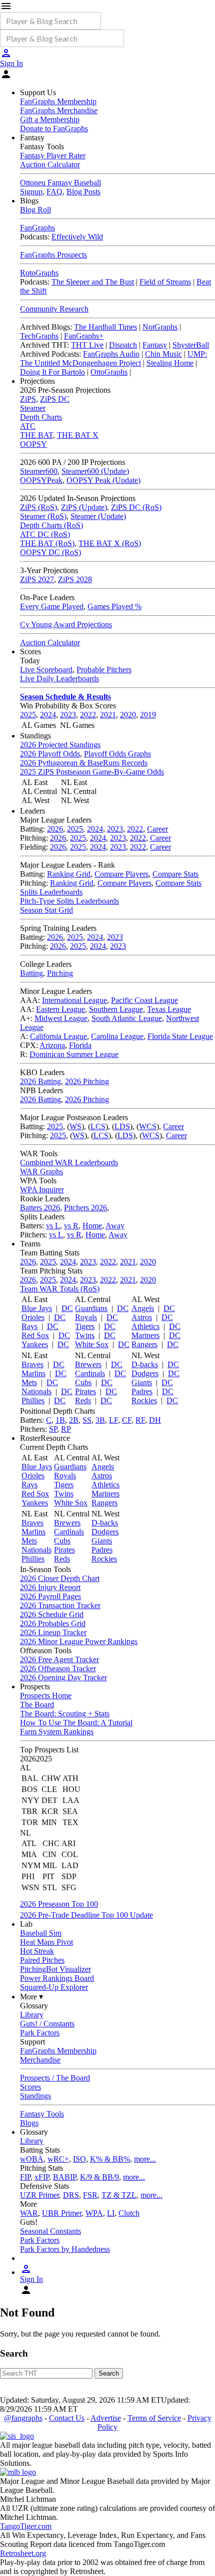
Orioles (33, 1317)
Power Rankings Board (57, 1978)
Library (32, 2015)
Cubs (83, 1382)
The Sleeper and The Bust (93, 282)
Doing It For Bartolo (52, 372)
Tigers (85, 1326)
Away (115, 1226)
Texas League (169, 1009)
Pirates (85, 1391)
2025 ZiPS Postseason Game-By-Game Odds (92, 772)
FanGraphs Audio (111, 354)
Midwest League (61, 1018)
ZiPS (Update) (84, 507)
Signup (31, 192)
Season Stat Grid (46, 910)
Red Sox (35, 1335)
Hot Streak (37, 1951)
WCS (148, 1126)
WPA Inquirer (42, 1190)
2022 (88, 715)
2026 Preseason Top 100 (59, 1904)
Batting (31, 973)
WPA (94, 2213)
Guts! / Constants (47, 2024)
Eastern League (60, 1009)
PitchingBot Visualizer (55, 1969)
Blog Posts (83, 192)
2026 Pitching (87, 1081)
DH (155, 1420)
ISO (79, 2159)
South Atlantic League (127, 1018)
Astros (142, 1317)
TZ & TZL (119, 2195)
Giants (142, 1382)
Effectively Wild (77, 237)
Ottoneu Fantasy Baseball (60, 183)
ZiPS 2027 (37, 579)
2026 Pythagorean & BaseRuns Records (84, 763)
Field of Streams (165, 282)
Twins (85, 1335)
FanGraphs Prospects (53, 255)
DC (67, 1308)
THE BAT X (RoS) (110, 543)
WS (75, 1126)
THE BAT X (78, 435)
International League (74, 1000)
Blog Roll (35, 210)
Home (92, 1226)
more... (145, 2159)
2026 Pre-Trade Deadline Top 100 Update (86, 1915)
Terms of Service (154, 2418)
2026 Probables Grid (53, 1623)
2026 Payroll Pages (50, 1596)
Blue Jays (37, 1308)
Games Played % (114, 606)
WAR (29, 2213)
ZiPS (28, 399)
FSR (90, 2195)
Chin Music (163, 354)
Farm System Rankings (57, 1732)
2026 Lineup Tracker (53, 1632)
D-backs (145, 1364)
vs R (71, 1226)
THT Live (87, 345)
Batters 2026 (40, 1208)
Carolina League (117, 1036)
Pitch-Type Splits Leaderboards (69, 901)
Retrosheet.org (23, 2553)
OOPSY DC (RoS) (50, 552)
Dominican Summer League (74, 1054)
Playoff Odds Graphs (117, 754)
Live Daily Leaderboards (59, 679)
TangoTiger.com (26, 2526)
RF (140, 1420)
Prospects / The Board (55, 2078)
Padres (142, 1391)
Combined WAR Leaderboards (69, 1163)
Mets (29, 1382)
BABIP (64, 2177)
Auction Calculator (50, 165)
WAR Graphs (41, 1172)
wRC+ (58, 2159)
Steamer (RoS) (43, 516)
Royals (86, 1317)
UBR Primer (62, 2213)
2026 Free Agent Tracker (59, 1659)
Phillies (33, 1400)
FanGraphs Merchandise (59, 110)
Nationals (36, 1391)
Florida (80, 1045)
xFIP (42, 2177)
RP (66, 1429)
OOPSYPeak (41, 480)
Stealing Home (170, 363)
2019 (148, 715)
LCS (98, 1126)
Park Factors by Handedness (65, 2249)
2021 (108, 715)
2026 (55, 829)
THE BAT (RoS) (47, 543)
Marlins (33, 1373)
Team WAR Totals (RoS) (60, 1289)
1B (60, 1420)
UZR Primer (39, 2195)
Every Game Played (52, 606)
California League (58, 1036)
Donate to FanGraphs (54, 128)
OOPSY (33, 444)
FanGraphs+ (84, 336)
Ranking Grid (69, 874)
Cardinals (90, 1373)
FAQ (54, 192)
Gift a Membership (50, 119)
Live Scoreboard (46, 670)
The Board (37, 1705)
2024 (48, 715)
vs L (53, 1226)
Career (157, 829)
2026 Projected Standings (60, 745)
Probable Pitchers (104, 670)
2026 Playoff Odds (50, 754)
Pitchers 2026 (85, 1208)
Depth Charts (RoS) (51, 525)
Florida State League (180, 1036)
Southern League (116, 1009)
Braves (32, 1364)
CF (127, 1420)
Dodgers (145, 1373)
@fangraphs (23, 2418)
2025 (28, 715)
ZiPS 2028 (75, 579)
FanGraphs (37, 228)
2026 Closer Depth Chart (60, 1578)
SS (87, 1420)
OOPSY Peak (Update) (103, 480)
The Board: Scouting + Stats (65, 1714)
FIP (25, 2177)
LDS (122, 1126)
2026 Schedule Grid (52, 1614)
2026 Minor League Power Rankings (79, 1641)
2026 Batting (40, 1081)
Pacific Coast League (144, 1000)
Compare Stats (175, 874)
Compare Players (121, 874)
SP (53, 1429)
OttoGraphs (109, 372)
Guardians (91, 1308)
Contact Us (67, 2418)
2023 (68, 715)
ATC (28, 426)
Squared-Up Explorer (54, 1987)
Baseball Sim (41, 1933)
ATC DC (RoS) (45, 534)
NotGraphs (160, 327)
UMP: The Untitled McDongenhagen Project (113, 358)
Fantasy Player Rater (53, 156)
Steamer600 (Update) (95, 471)
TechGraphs (39, 336)
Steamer (33, 408)
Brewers (88, 1364)
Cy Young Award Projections (66, 624)
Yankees (35, 1344)
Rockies (144, 1400)
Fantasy (155, 345)
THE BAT (36, 435)
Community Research (54, 309)
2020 (128, 715)
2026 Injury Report (50, 1587)
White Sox (92, 1344)
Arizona (52, 1045)
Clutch (129, 2213)
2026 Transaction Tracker (60, 1605)
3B (100, 1420)
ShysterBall (191, 345)
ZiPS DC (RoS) (136, 507)
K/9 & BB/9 (99, 2177)
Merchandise (40, 2060)
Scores (30, 2087)
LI (111, 2213)
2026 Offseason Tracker (58, 1668)
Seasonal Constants (50, 2231)
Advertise (106, 2418)
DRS (71, 2195)
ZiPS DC (55, 399)
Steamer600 (39, 471)
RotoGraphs (39, 273)
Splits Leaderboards (51, 892)
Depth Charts (41, 417)
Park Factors (40, 2033)
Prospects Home (46, 1696)
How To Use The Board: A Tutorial (76, 1723)
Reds (83, 1400)
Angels (143, 1308)
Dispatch (123, 345)
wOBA (32, 2159)
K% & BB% (110, 2159)
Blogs (29, 2123)
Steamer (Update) (98, 516)
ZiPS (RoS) (38, 507)
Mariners (145, 1335)
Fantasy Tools (42, 2114)
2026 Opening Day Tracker (63, 1678)
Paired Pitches (42, 1960)
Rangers (144, 1344)
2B (74, 1420)
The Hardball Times (105, 327)
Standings (35, 2096)
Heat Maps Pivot (46, 1942)
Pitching (60, 973)
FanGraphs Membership (58, 101)
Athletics (145, 1326)
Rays (29, 1326)
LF (113, 1420)
